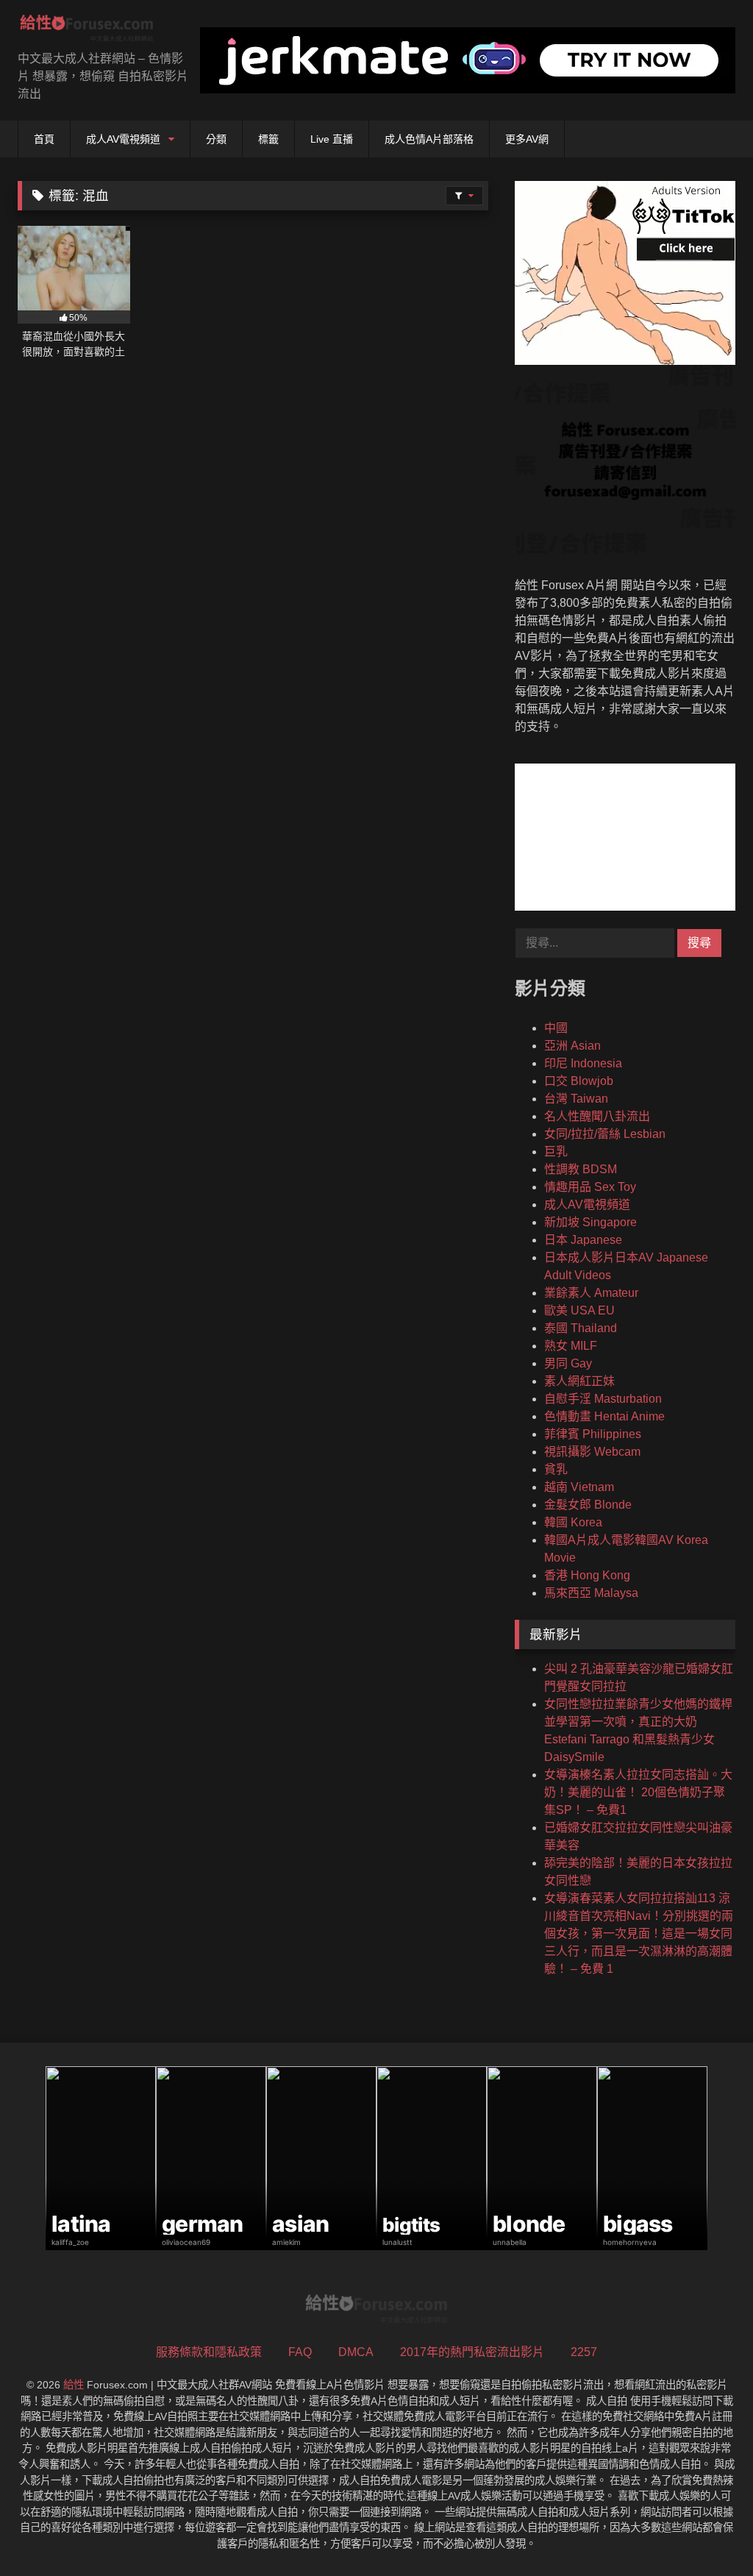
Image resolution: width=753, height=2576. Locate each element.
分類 (216, 139)
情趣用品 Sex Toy (590, 1187)
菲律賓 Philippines (593, 1434)
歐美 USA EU (579, 1310)
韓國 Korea (573, 1522)
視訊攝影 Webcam (592, 1452)
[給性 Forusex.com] (94, 31)
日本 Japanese (583, 1240)
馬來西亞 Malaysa (591, 1593)
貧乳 (556, 1469)
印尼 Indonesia (583, 1063)
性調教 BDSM (581, 1169)
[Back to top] (707, 2532)
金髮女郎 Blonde (588, 1505)
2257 (584, 2352)
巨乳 (556, 1152)
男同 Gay (568, 1363)
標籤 (268, 139)
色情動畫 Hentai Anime (604, 1416)
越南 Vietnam (579, 1487)
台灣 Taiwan (576, 1099)
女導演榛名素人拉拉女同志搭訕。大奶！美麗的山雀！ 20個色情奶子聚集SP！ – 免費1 (638, 1792)
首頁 (44, 139)
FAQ (300, 2352)
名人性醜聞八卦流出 (597, 1116)
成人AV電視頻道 (123, 139)
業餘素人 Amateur (591, 1293)
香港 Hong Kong (587, 1575)
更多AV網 (527, 139)
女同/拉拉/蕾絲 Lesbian (605, 1134)
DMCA (356, 2352)
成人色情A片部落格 (429, 139)
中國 (556, 1028)
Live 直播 (332, 139)
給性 (74, 2385)
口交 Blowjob (579, 1081)
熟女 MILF (571, 1346)
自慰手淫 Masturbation (603, 1399)
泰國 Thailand (581, 1328)
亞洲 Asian (572, 1046)
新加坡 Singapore (590, 1222)
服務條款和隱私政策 (209, 2352)
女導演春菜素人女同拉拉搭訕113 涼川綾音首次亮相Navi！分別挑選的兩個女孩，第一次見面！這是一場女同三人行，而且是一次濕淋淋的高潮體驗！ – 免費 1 (639, 1933)
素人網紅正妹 (579, 1381)
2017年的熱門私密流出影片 (472, 2352)
